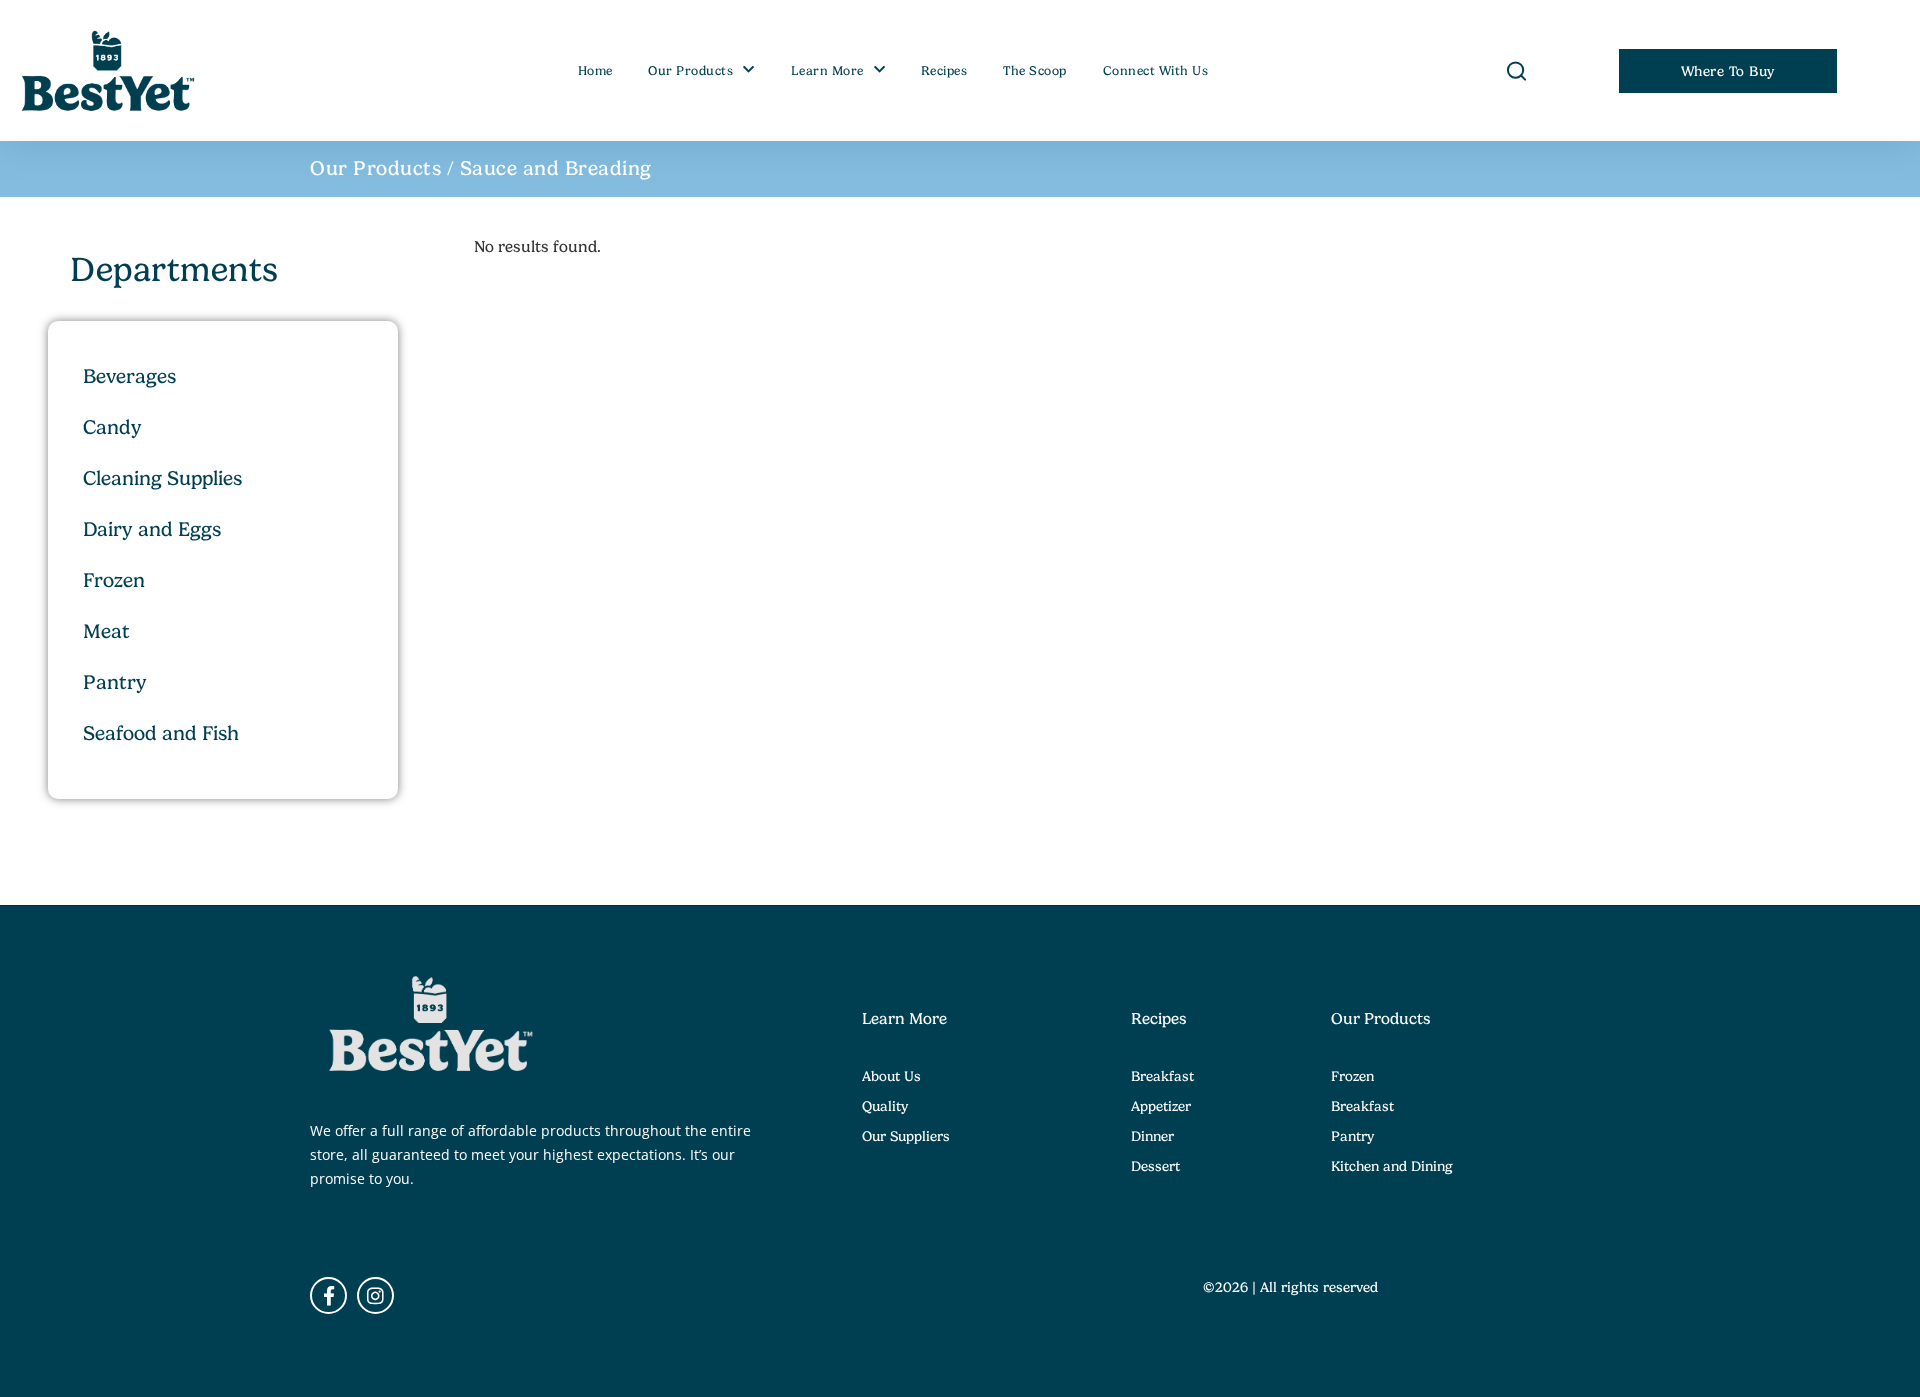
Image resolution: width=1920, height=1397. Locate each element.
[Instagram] (375, 1295)
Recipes (944, 71)
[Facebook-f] (328, 1295)
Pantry (115, 682)
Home (595, 71)
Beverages (129, 376)
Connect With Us (1156, 71)
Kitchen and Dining (1392, 1166)
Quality (885, 1106)
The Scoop (1035, 71)
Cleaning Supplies (162, 478)
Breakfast (1162, 1076)
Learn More (827, 71)
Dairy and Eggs (152, 529)
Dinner (1152, 1136)
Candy (112, 427)
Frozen (114, 580)
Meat (106, 631)
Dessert (1155, 1166)
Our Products (690, 71)
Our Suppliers (906, 1136)
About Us (891, 1076)
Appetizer (1161, 1106)
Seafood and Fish (161, 733)
